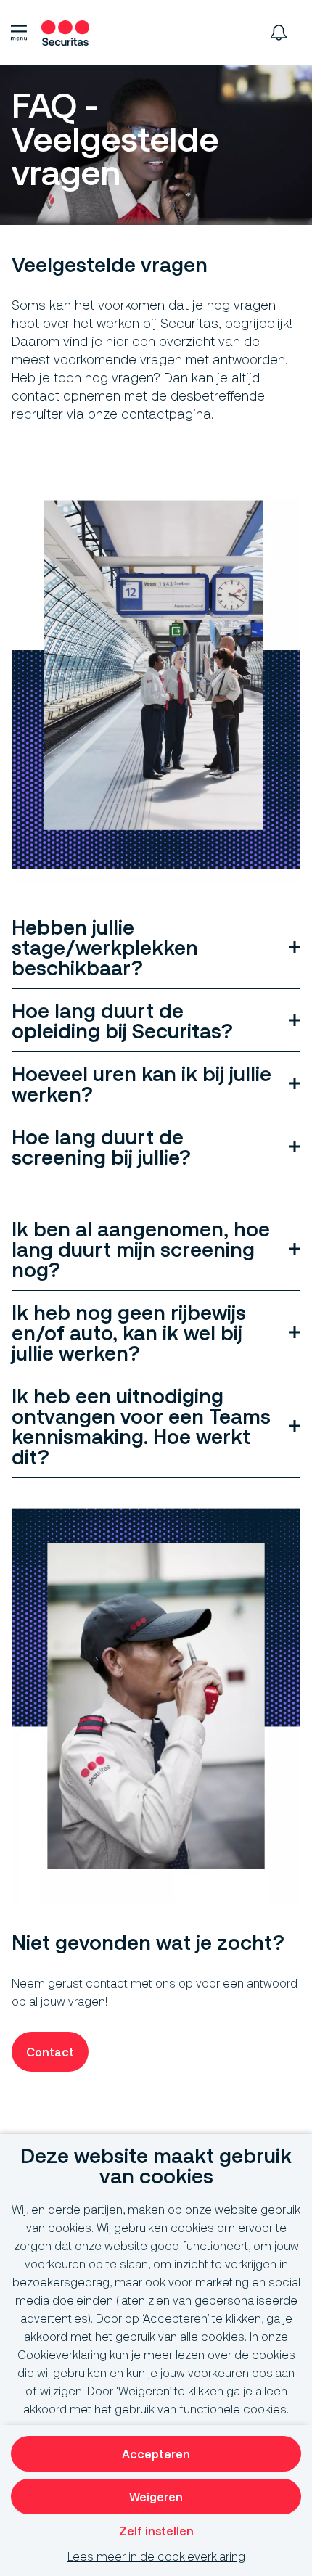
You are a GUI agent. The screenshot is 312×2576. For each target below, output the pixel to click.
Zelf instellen (156, 2531)
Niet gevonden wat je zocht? (148, 1943)
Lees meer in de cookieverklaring (156, 2556)
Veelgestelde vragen (110, 265)
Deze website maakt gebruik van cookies (156, 2166)
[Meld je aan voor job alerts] (279, 33)
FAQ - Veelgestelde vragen (115, 140)
